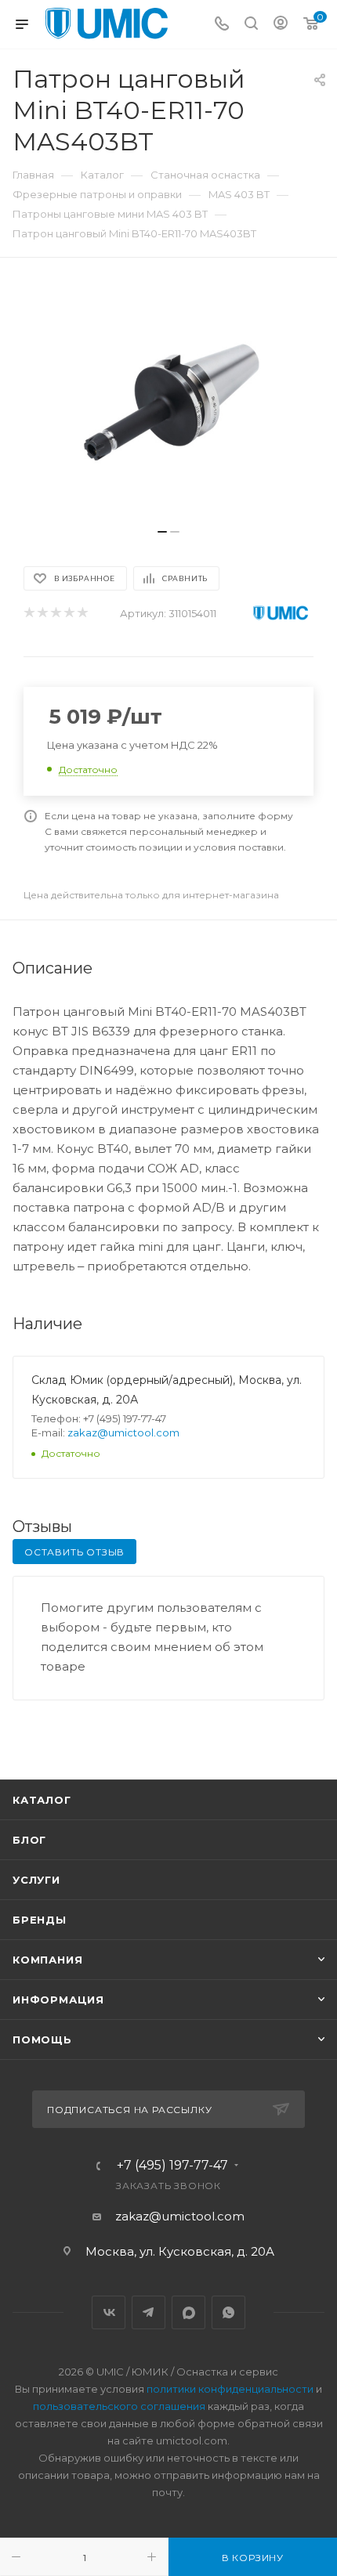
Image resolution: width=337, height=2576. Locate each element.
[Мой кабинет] (281, 25)
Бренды (40, 1920)
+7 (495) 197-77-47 (172, 2166)
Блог (29, 1840)
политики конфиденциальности (230, 2389)
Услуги (36, 1880)
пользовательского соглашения (119, 2406)
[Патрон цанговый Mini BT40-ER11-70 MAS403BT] (168, 401)
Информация (58, 2000)
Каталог (42, 1800)
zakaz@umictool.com (123, 1433)
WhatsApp (228, 2312)
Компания (47, 1960)
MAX (188, 2312)
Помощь (42, 2039)
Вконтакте (109, 2312)
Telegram (149, 2312)
